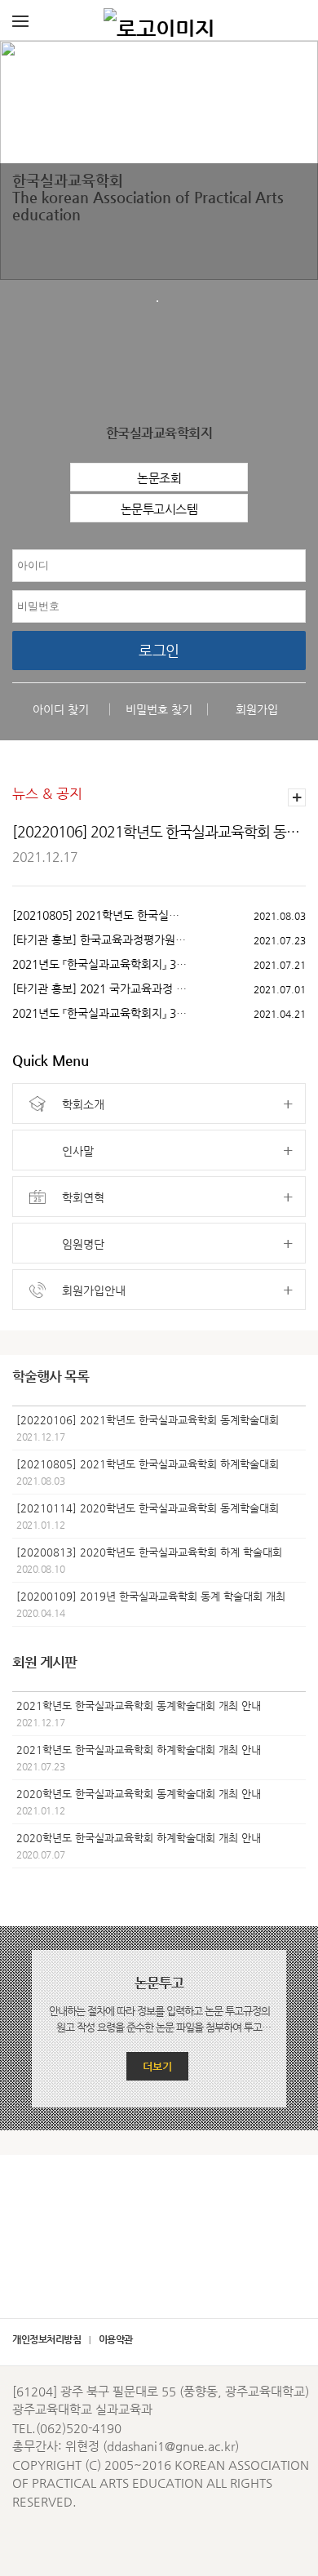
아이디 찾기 (61, 709)
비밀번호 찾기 (159, 709)
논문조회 (159, 478)
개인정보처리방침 (46, 2339)
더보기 (157, 2066)
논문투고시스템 (159, 509)
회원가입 (257, 709)
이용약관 (116, 2339)
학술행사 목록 (51, 1376)
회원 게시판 (44, 1662)
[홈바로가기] (159, 20)
